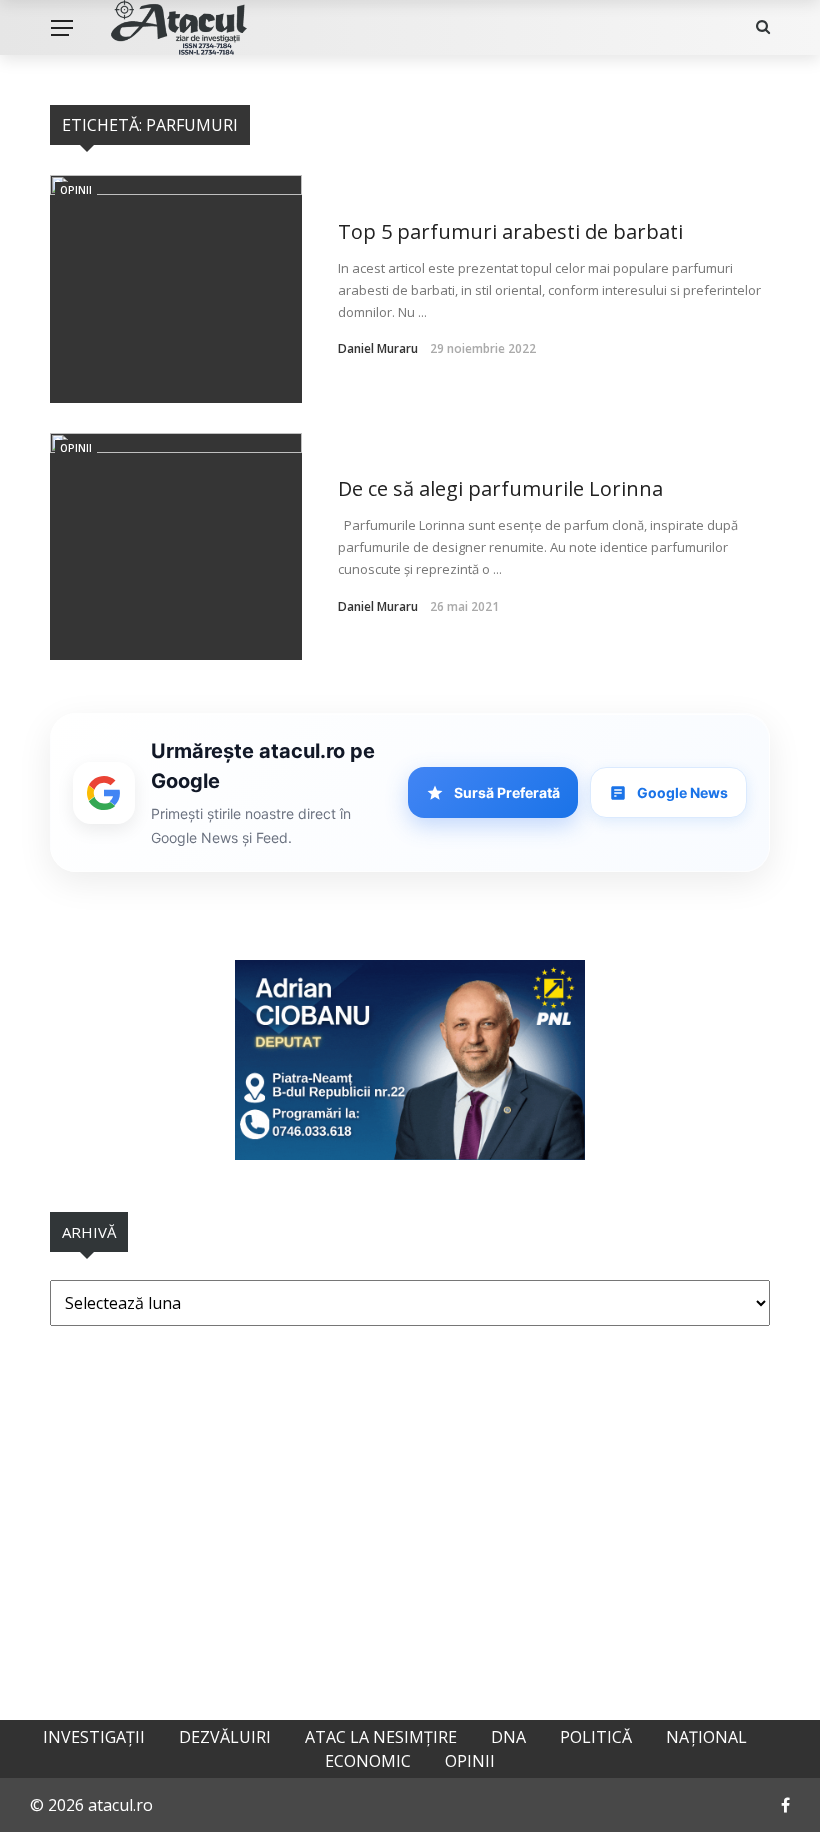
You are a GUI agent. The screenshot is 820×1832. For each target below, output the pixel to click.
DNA (508, 1737)
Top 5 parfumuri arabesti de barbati (510, 231)
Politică (596, 1737)
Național (706, 1737)
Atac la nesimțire (381, 1737)
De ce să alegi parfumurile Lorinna (500, 488)
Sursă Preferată (507, 792)
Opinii (76, 190)
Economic (368, 1761)
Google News (682, 792)
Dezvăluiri (225, 1737)
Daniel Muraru (378, 348)
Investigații (94, 1737)
